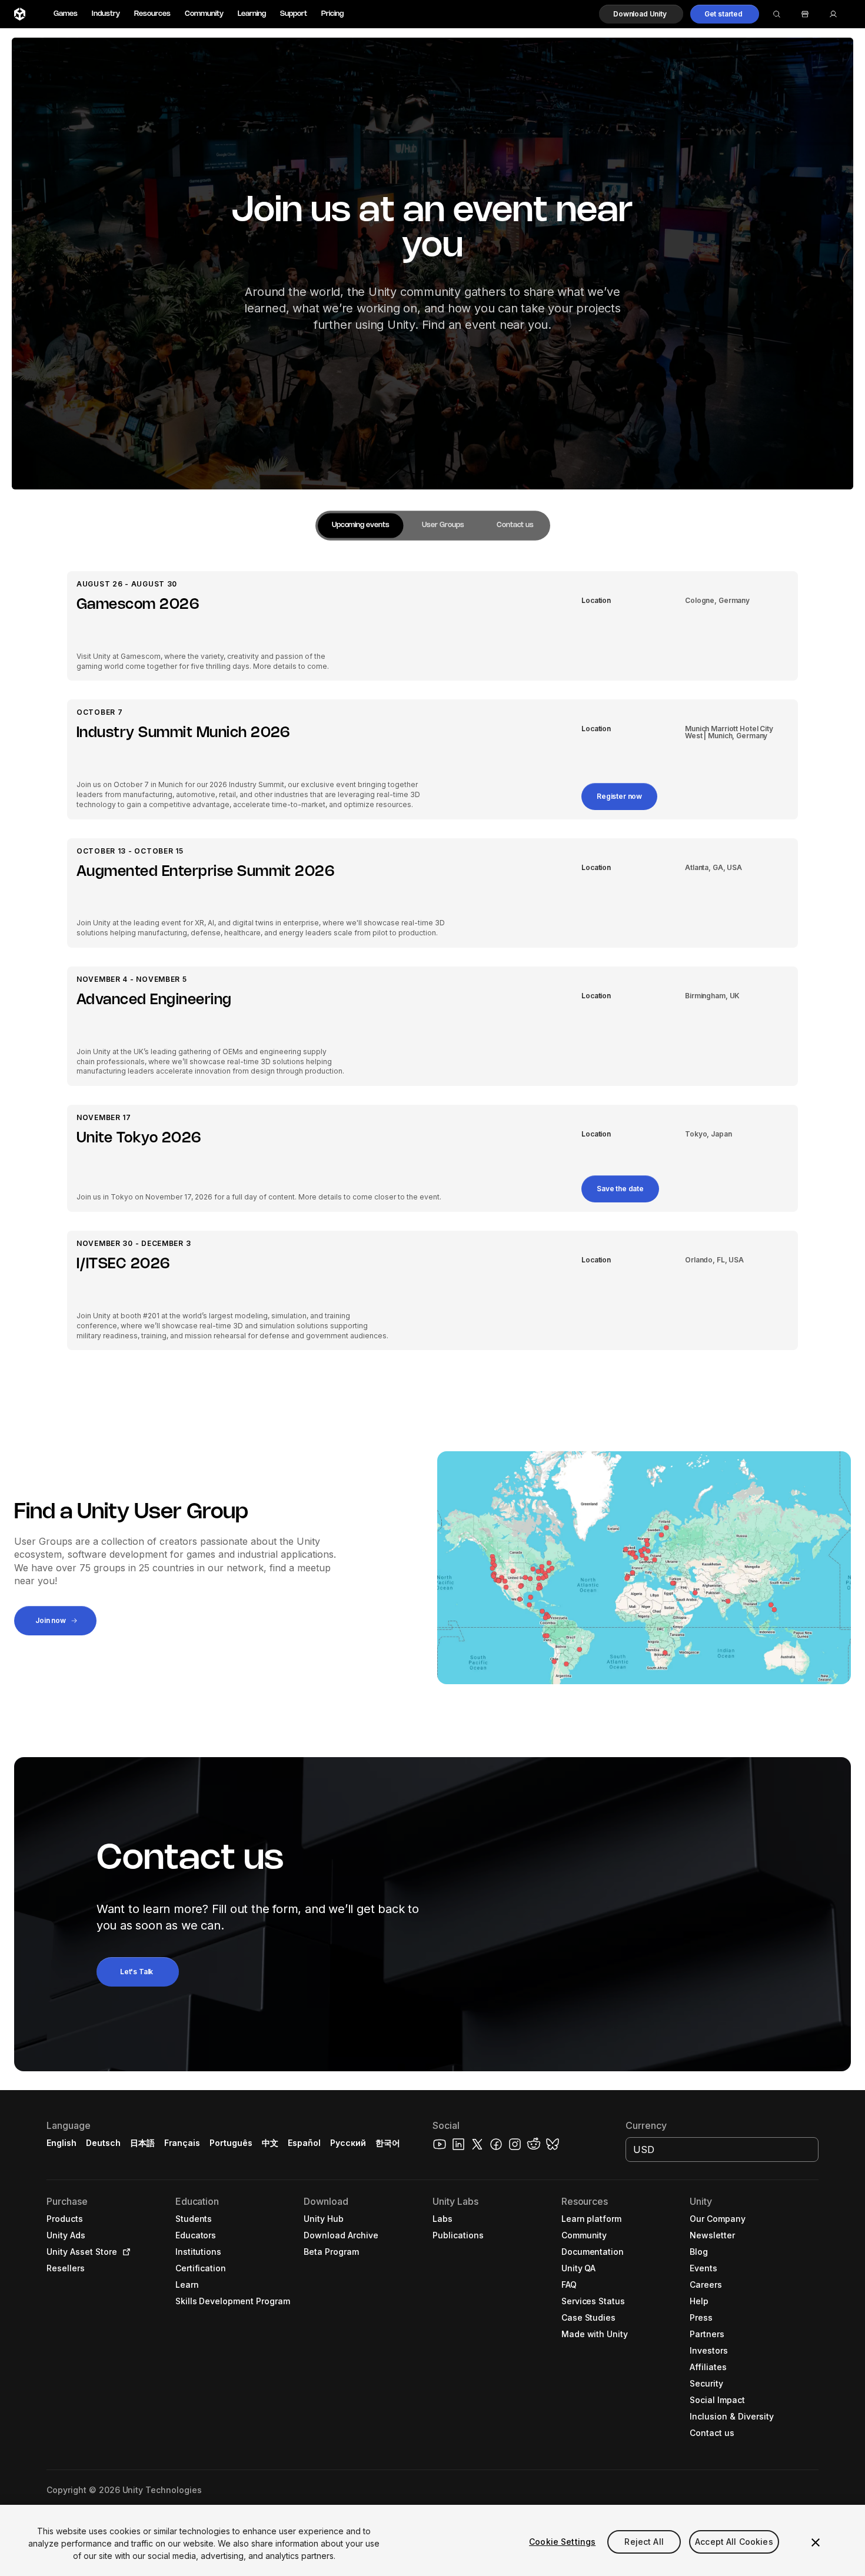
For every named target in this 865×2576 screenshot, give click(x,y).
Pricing (332, 14)
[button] (641, 14)
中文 (270, 2143)
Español (304, 2143)
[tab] (360, 526)
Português (231, 2143)
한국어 (388, 2143)
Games (66, 14)
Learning (252, 14)
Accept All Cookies (734, 2542)
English (61, 2143)
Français (182, 2143)
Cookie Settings (562, 2542)
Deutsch (103, 2143)
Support (294, 14)
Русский (348, 2143)
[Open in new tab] (124, 2252)
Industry (106, 14)
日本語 (142, 2143)
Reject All (644, 2542)
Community (204, 14)
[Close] (816, 2542)
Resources (152, 14)
